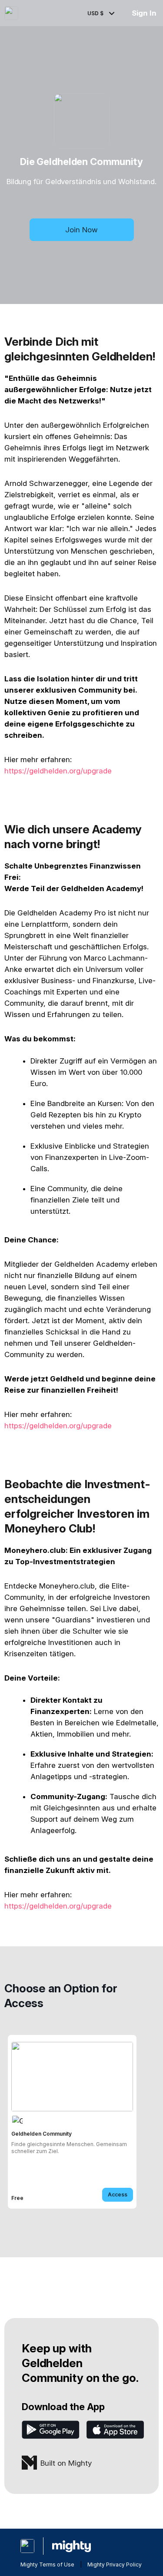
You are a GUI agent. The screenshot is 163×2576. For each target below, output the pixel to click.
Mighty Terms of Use (47, 2564)
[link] (72, 2122)
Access (118, 2195)
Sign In (144, 13)
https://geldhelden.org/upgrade (58, 771)
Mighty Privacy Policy (115, 2564)
